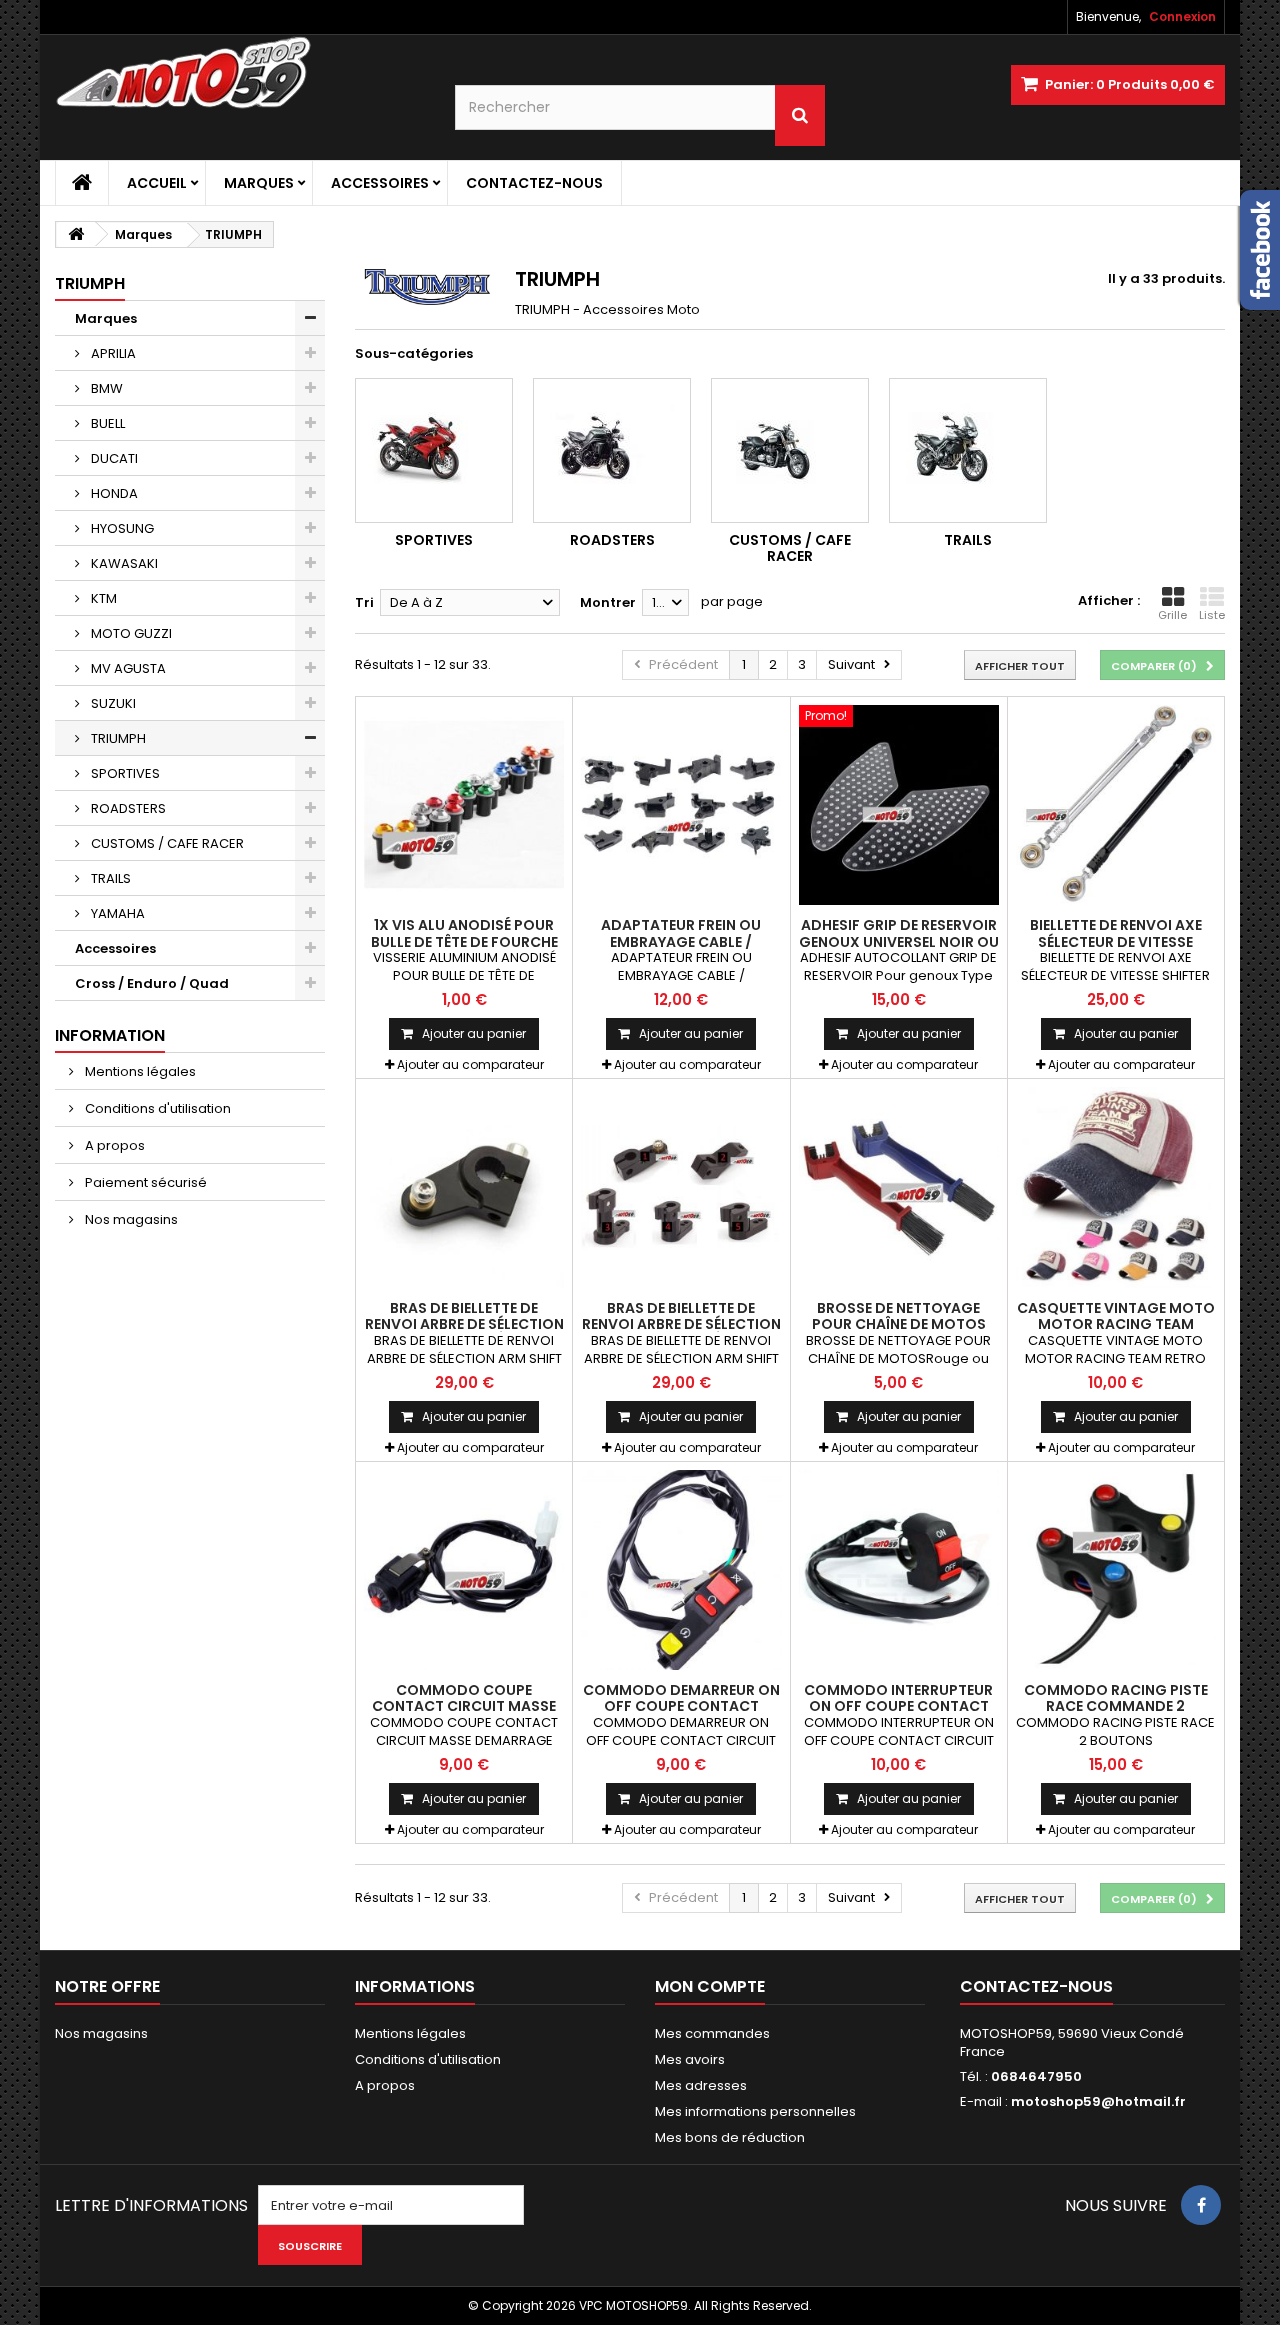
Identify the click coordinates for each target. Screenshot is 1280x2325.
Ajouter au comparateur (470, 1064)
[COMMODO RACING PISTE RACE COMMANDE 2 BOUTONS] (1116, 1570)
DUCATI (113, 458)
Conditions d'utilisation (156, 1108)
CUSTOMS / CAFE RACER (166, 843)
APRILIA (112, 353)
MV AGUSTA (127, 668)
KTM (102, 598)
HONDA (113, 493)
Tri (364, 602)
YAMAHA (116, 913)
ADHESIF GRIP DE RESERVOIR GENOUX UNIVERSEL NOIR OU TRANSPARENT (899, 941)
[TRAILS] (968, 450)
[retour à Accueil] (76, 234)
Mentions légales (139, 1071)
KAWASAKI (123, 563)
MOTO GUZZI (130, 633)
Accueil (157, 183)
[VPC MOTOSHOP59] (240, 73)
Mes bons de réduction (730, 2137)
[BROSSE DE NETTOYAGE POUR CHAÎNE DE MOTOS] (899, 1187)
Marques (259, 183)
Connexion (1182, 16)
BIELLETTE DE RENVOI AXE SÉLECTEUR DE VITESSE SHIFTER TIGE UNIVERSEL (1116, 941)
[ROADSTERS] (612, 450)
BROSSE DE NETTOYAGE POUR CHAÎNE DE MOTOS (899, 1316)
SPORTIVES (124, 773)
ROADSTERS (127, 808)
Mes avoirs (690, 2059)
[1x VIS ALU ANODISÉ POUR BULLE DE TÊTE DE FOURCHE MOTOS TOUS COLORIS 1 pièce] (464, 805)
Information (110, 1035)
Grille (1172, 615)
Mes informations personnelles (755, 2111)
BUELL (106, 423)
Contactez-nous (534, 183)
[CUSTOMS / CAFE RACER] (790, 450)
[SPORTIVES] (434, 450)
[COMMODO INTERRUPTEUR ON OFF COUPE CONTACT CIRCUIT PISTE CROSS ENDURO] (899, 1570)
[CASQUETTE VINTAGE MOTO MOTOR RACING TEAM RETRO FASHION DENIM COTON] (1116, 1187)
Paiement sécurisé (144, 1182)
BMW (105, 388)
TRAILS (109, 878)
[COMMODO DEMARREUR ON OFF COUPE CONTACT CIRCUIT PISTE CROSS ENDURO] (681, 1570)
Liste (1212, 615)
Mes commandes (712, 2033)
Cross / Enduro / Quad (152, 983)
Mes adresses (701, 2085)
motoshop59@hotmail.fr (1098, 2101)
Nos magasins (130, 1219)
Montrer (608, 602)
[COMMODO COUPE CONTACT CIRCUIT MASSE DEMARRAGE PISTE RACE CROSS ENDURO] (464, 1570)
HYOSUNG (121, 528)
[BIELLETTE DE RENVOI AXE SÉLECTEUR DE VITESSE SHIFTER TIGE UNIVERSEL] (1116, 805)
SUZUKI (112, 703)
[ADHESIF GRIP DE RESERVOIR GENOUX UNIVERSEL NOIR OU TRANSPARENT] (899, 805)
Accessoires (380, 183)
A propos (113, 1145)
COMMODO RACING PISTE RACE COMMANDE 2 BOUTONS (1116, 1706)
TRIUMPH (117, 738)
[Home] (82, 183)
